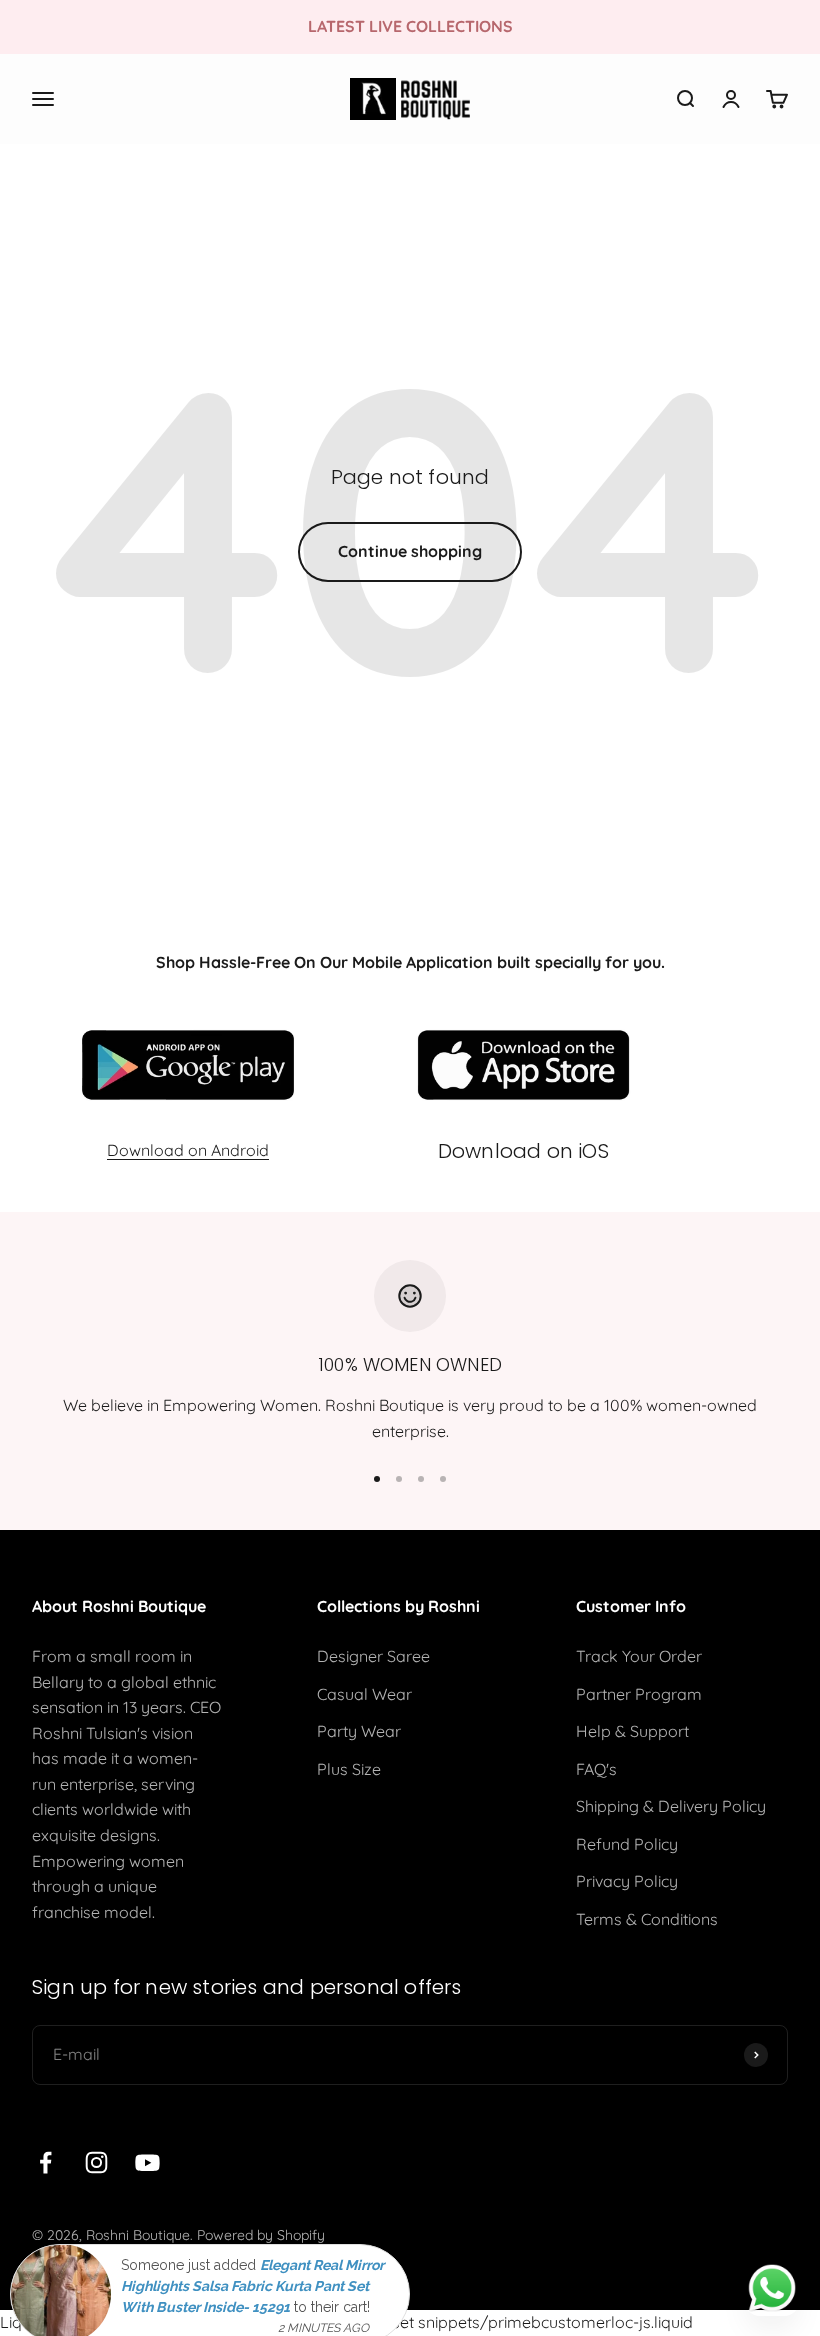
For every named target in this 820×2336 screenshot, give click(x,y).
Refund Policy (627, 1844)
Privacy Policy (627, 1881)
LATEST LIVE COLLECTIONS (410, 26)
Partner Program (639, 1694)
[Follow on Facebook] (45, 2162)
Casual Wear (364, 1694)
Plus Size (349, 1769)
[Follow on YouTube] (147, 2162)
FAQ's (596, 1769)
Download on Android (188, 1150)
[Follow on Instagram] (96, 2162)
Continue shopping (410, 551)
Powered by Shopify (261, 2235)
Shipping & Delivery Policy (671, 1806)
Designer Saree (373, 1656)
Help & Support (632, 1731)
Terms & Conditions (647, 1919)
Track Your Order (639, 1656)
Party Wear (359, 1731)
